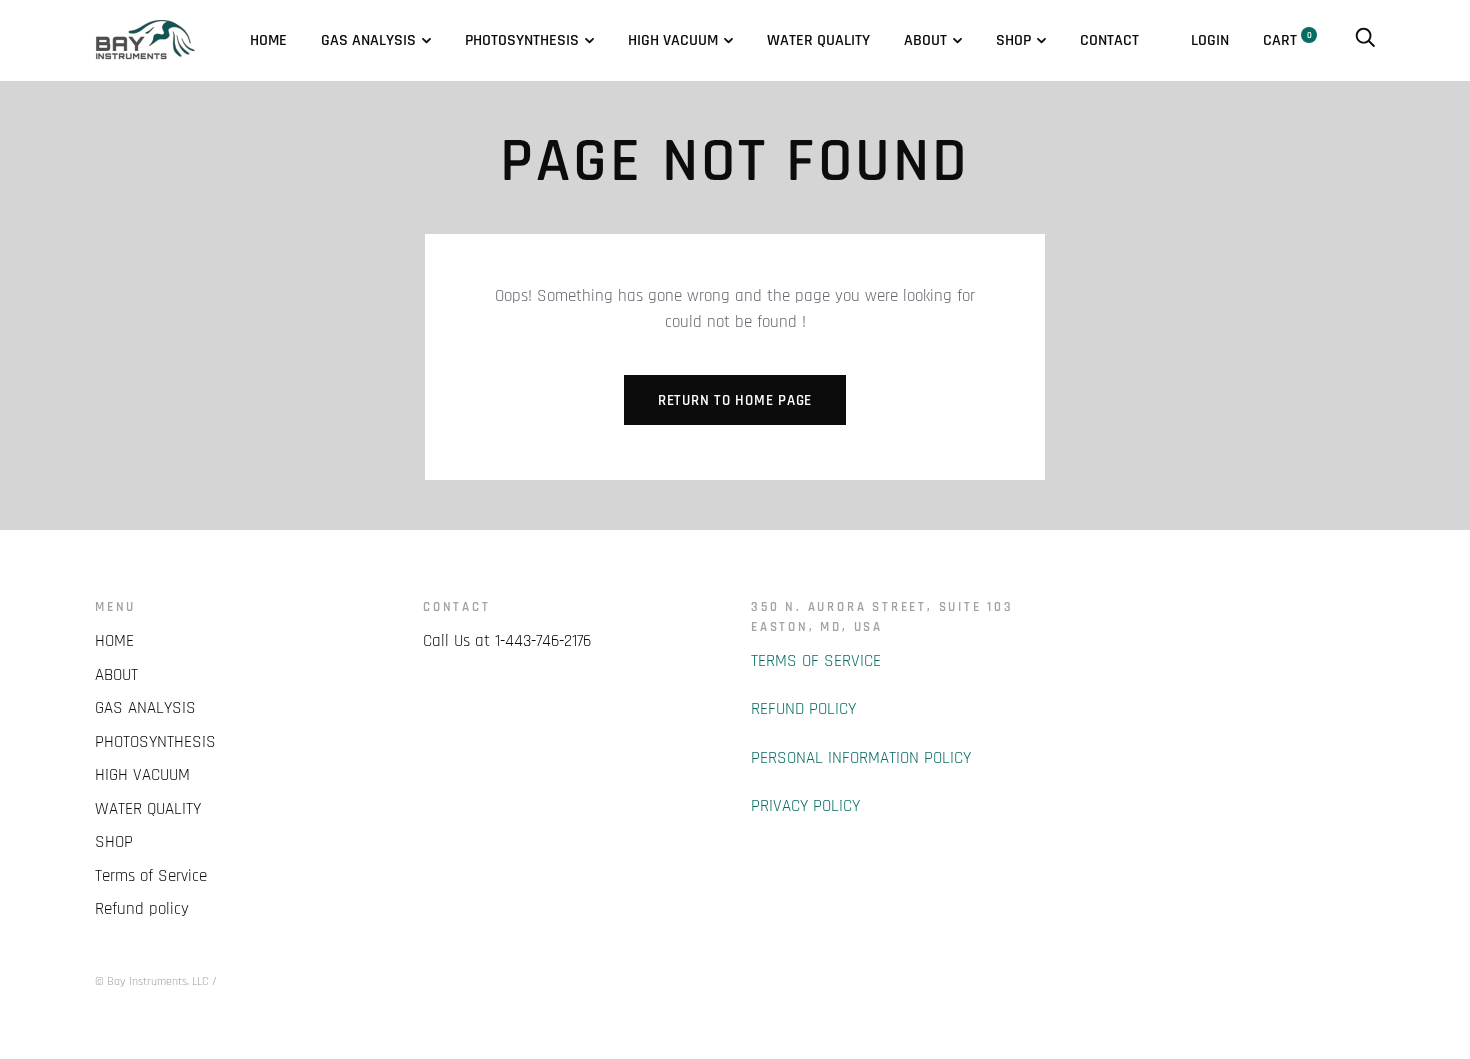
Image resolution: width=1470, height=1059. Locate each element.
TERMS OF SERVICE (816, 661)
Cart (1287, 40)
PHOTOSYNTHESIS (522, 40)
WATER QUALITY (818, 40)
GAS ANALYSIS (368, 40)
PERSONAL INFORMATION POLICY (861, 758)
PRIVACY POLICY (805, 806)
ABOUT (925, 40)
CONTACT (1109, 40)
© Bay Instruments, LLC (152, 981)
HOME (268, 40)
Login (1210, 40)
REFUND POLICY (803, 709)
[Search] (1365, 40)
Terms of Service (151, 876)
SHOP (1013, 40)
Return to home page (735, 400)
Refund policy (142, 909)
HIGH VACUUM (673, 40)
